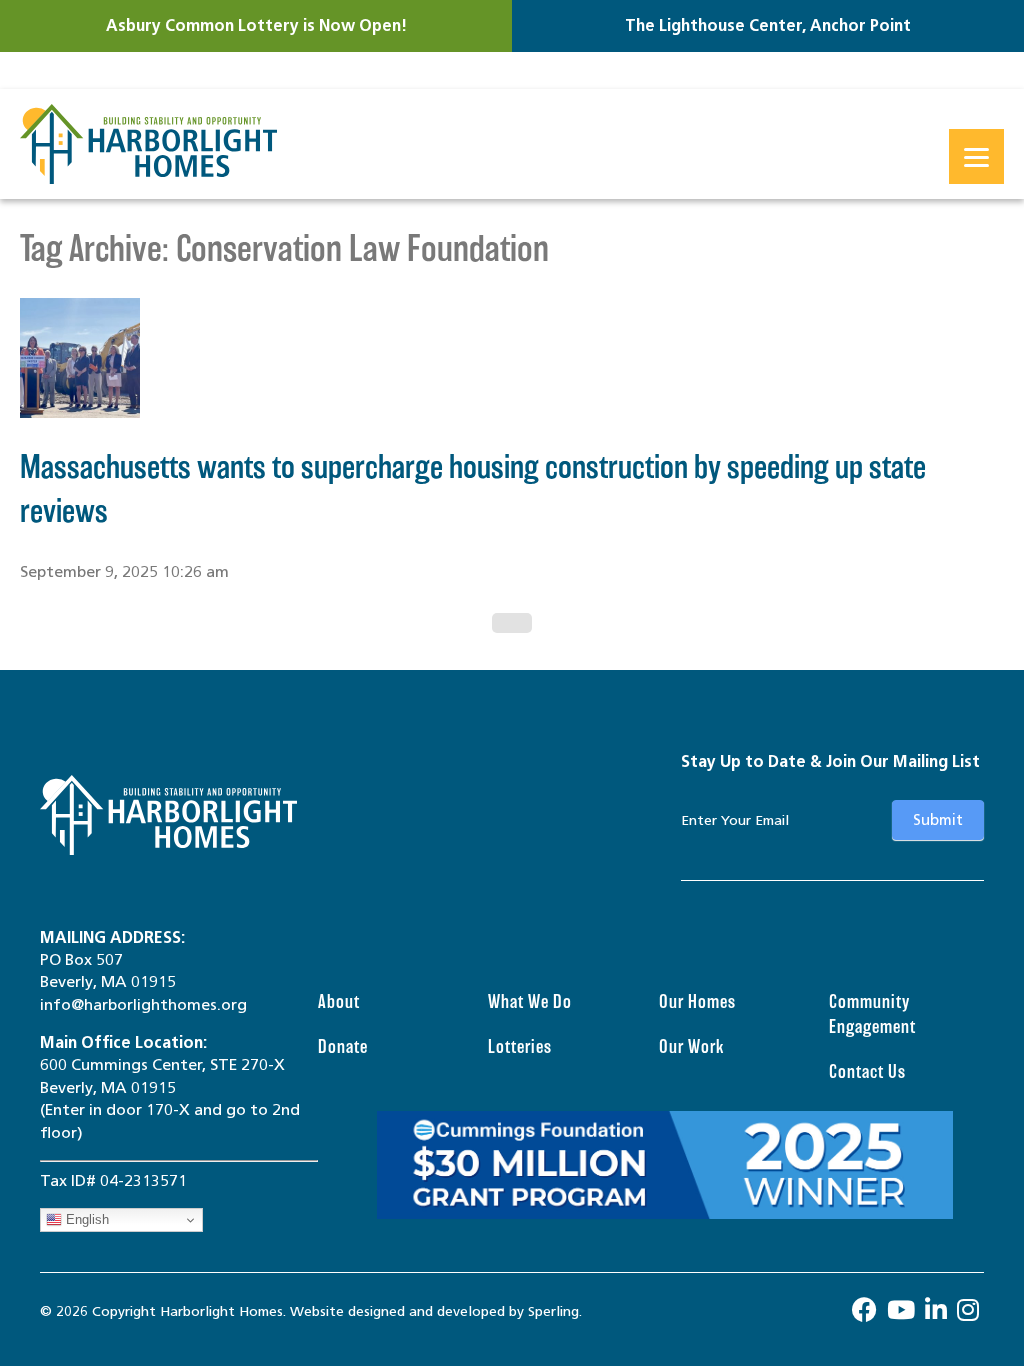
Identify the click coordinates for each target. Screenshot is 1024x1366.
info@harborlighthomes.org (143, 1004)
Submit (938, 820)
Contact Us (867, 1071)
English (85, 1219)
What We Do (530, 1001)
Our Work (691, 1046)
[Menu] (976, 156)
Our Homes (697, 1001)
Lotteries (520, 1046)
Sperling (553, 1311)
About (339, 1001)
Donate (343, 1046)
